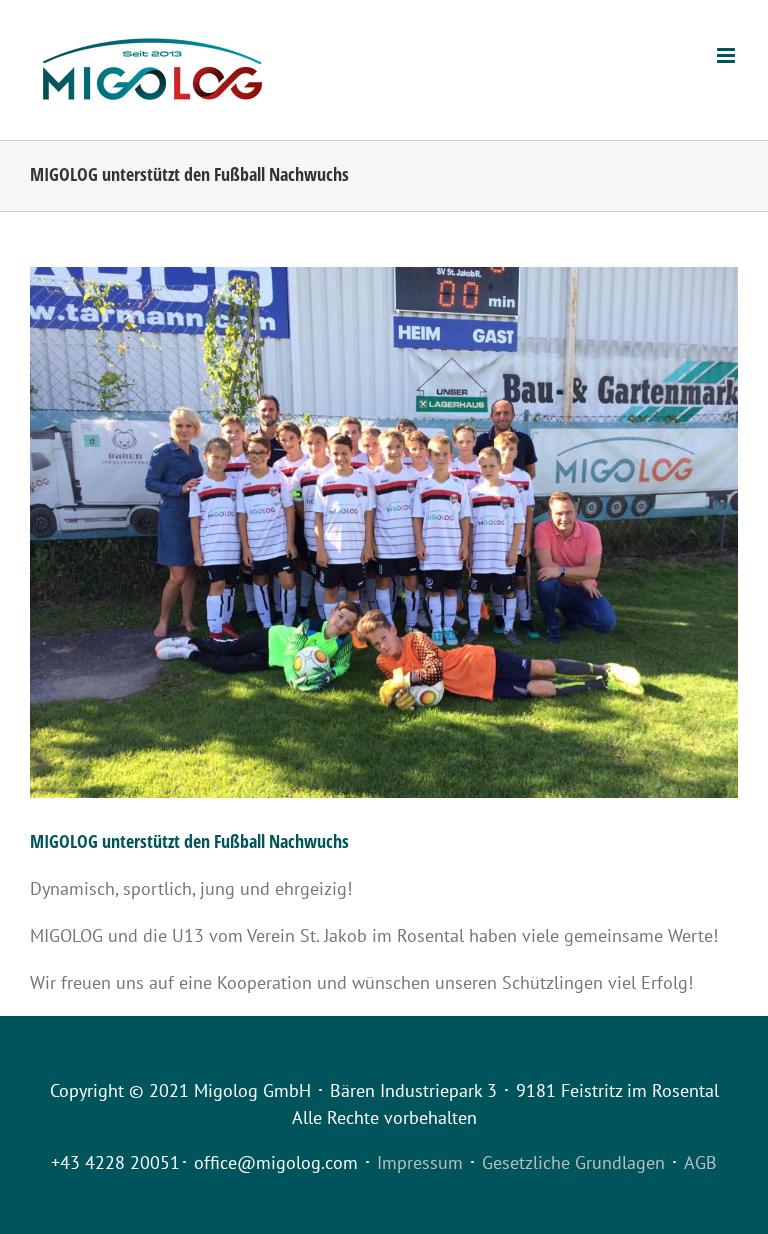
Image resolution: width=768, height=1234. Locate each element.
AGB (700, 1162)
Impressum (420, 1162)
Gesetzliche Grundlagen (573, 1162)
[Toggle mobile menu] (727, 55)
